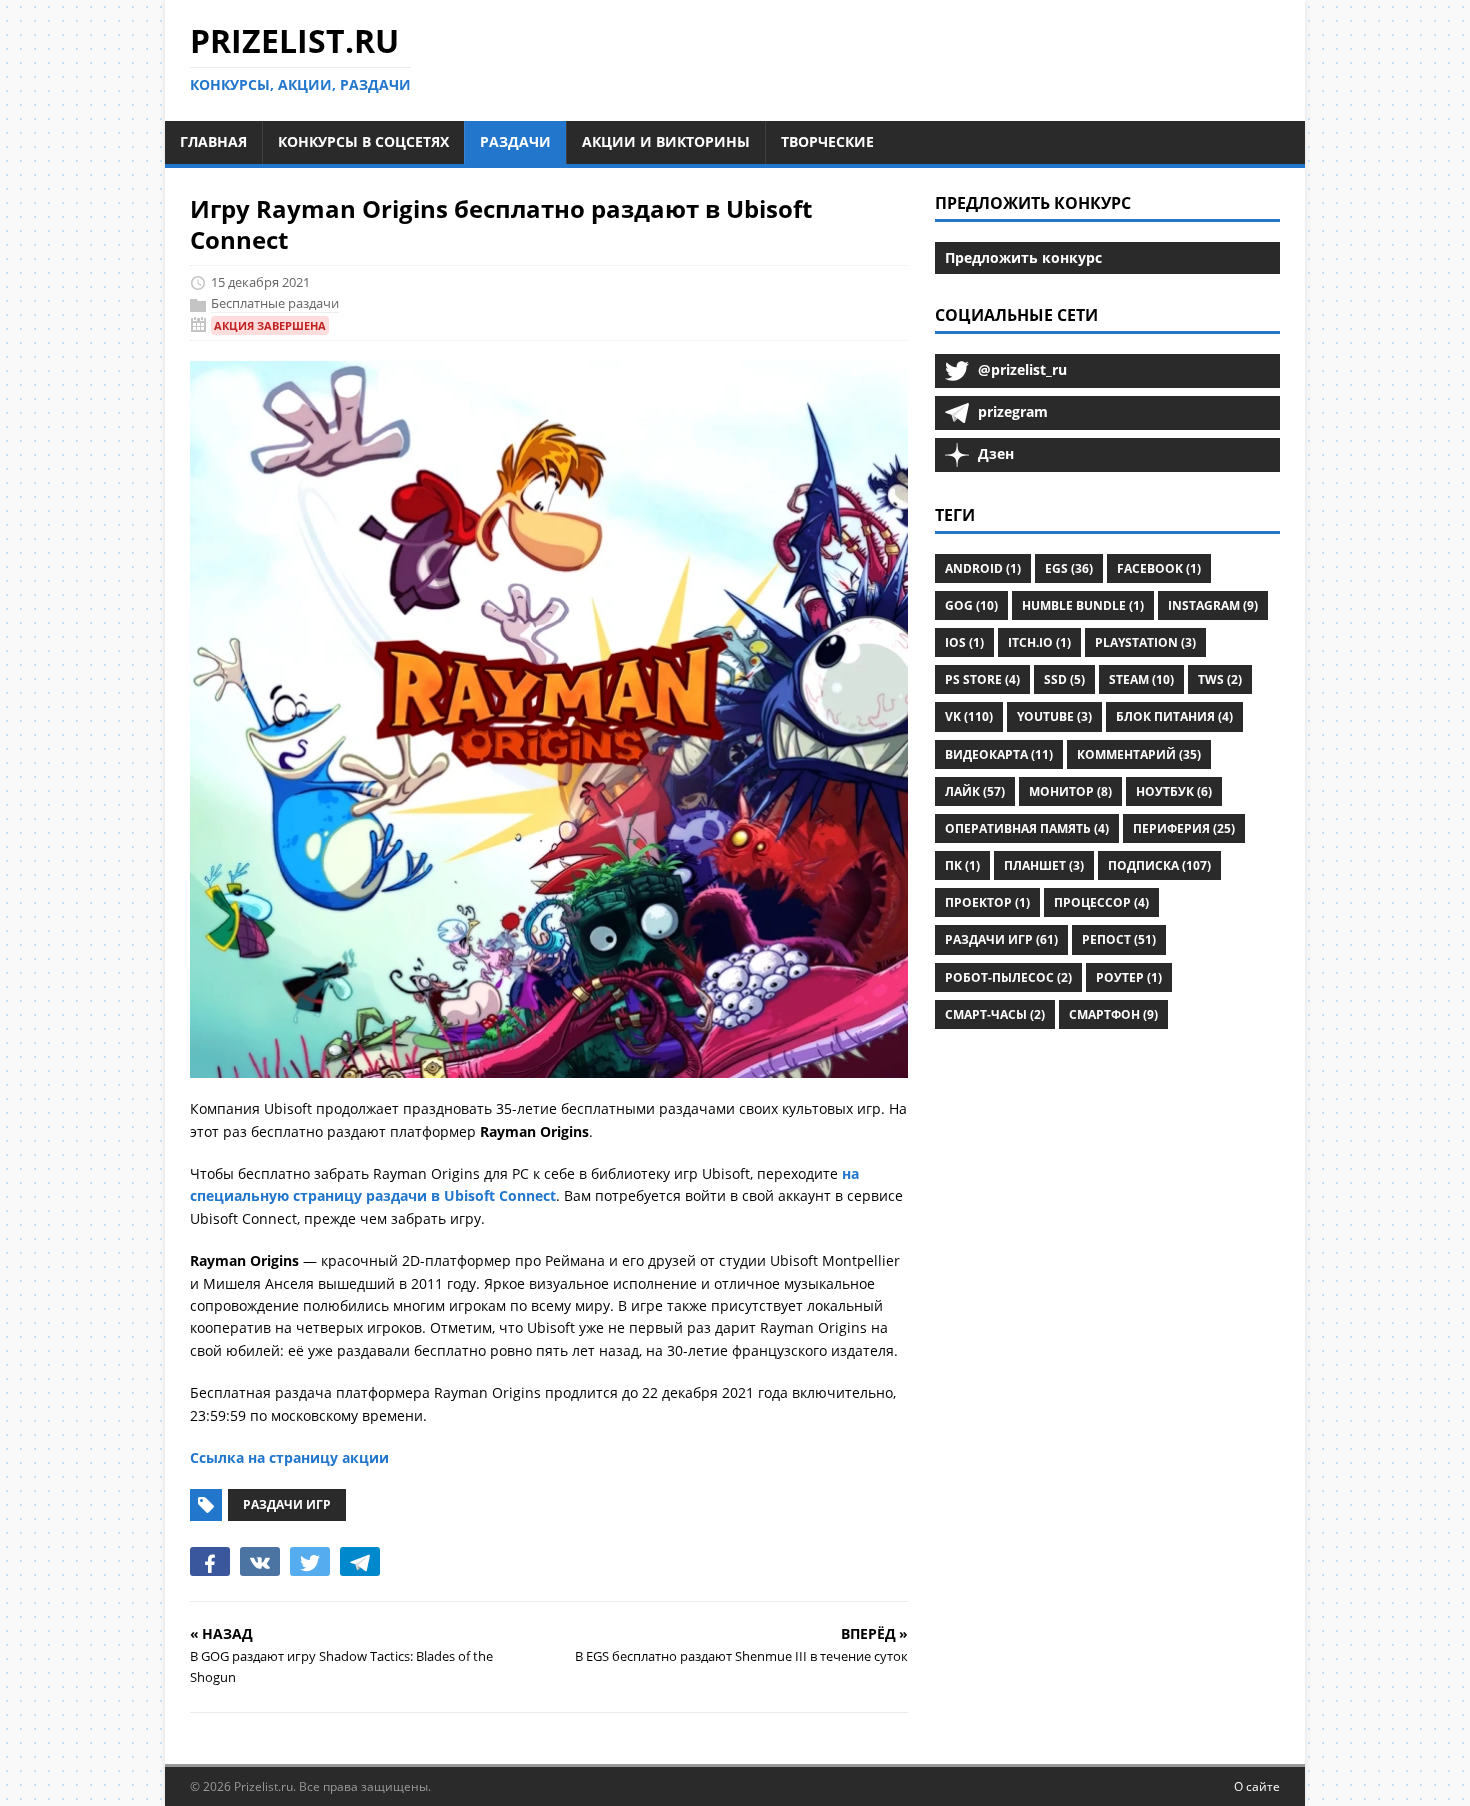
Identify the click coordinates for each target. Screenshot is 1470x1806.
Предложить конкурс (1023, 257)
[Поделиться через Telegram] (360, 1561)
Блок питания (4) (1174, 716)
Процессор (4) (1101, 902)
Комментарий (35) (1139, 754)
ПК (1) (962, 865)
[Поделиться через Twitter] (310, 1561)
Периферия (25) (1184, 828)
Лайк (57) (975, 791)
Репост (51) (1119, 939)
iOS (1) (964, 642)
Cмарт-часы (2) (995, 1014)
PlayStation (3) (1145, 642)
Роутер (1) (1129, 977)
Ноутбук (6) (1174, 791)
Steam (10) (1141, 679)
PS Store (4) (982, 679)
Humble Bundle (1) (1083, 605)
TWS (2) (1220, 679)
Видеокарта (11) (999, 754)
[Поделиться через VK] (260, 1561)
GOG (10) (971, 605)
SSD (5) (1064, 679)
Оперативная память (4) (1027, 828)
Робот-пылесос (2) (1008, 977)
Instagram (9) (1213, 605)
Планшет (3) (1044, 865)
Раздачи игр (287, 1504)
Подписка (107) (1159, 865)
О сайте (1257, 1786)
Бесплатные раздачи (275, 303)
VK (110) (969, 716)
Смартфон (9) (1113, 1014)
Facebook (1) (1159, 568)
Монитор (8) (1070, 791)
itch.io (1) (1039, 642)
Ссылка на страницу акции (289, 1457)
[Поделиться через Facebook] (210, 1561)
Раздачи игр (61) (1001, 939)
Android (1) (983, 568)
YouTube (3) (1054, 716)
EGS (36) (1069, 568)
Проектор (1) (987, 902)
